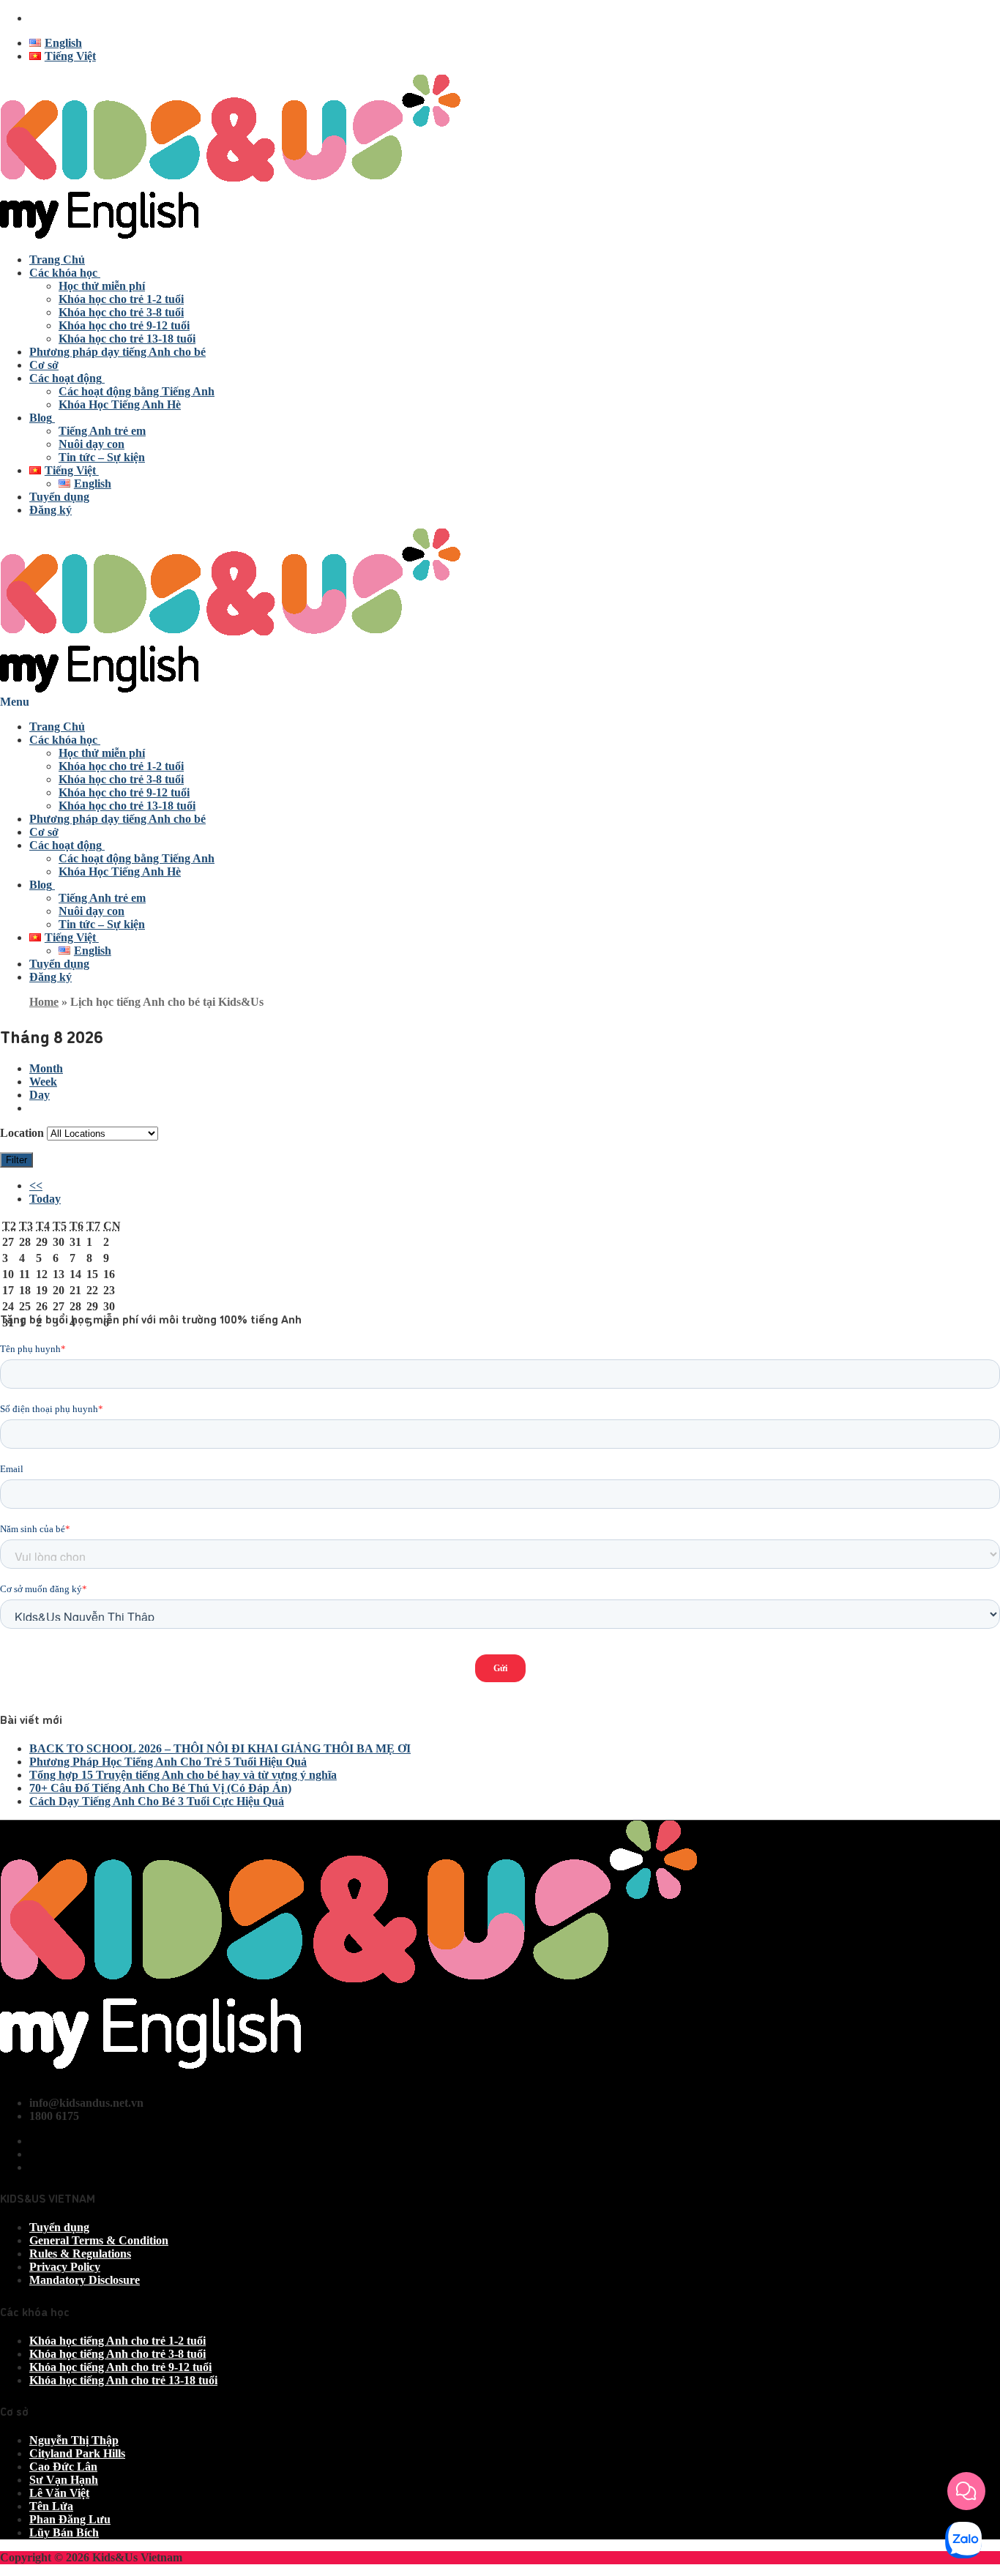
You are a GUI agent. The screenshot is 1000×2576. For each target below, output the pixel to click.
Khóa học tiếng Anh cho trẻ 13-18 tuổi (123, 2380)
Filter (19, 1160)
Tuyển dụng (59, 2227)
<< (36, 1186)
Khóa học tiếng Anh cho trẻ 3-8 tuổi (117, 2354)
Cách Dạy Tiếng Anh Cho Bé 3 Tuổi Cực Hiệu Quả (157, 1801)
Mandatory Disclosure (85, 2280)
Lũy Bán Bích (64, 2532)
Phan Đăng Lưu (70, 2519)
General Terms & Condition (99, 2240)
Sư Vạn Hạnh (64, 2480)
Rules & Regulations (80, 2254)
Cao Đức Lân (63, 2467)
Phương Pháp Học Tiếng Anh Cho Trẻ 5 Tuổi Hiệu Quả (168, 1762)
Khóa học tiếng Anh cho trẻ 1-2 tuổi (117, 2341)
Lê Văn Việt (59, 2493)
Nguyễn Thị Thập (74, 2440)
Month (46, 1068)
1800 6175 (54, 18)
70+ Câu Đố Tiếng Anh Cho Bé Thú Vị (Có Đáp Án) (160, 1788)
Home (44, 1002)
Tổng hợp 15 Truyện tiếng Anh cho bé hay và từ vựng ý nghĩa (183, 1775)
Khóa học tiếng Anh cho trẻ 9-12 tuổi (120, 2367)
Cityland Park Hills (77, 2453)
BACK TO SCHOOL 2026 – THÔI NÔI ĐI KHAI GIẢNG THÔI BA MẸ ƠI (220, 1748)
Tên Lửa (51, 2506)
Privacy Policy (65, 2267)
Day (40, 1095)
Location (22, 1133)
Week (43, 1082)
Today (45, 1199)
